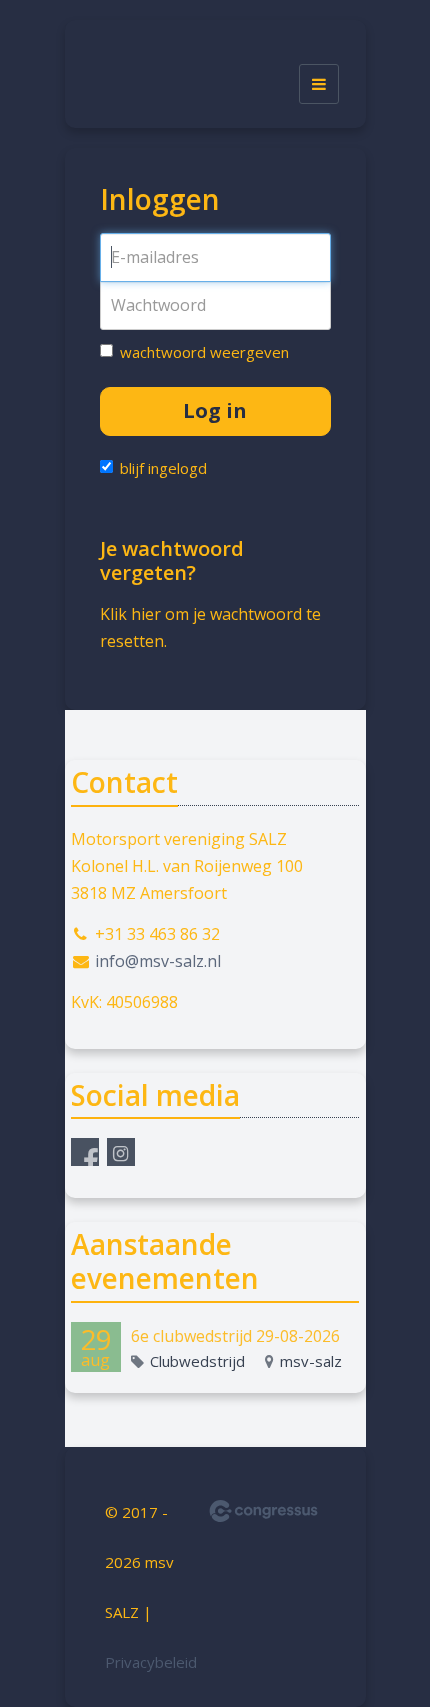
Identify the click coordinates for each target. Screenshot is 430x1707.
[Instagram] (121, 1152)
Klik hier (130, 614)
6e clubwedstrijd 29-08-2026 (235, 1336)
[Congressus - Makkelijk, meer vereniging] (263, 1511)
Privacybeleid (151, 1662)
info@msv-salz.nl (158, 961)
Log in (215, 410)
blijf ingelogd (163, 468)
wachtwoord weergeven (204, 352)
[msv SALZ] (141, 84)
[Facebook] (85, 1152)
